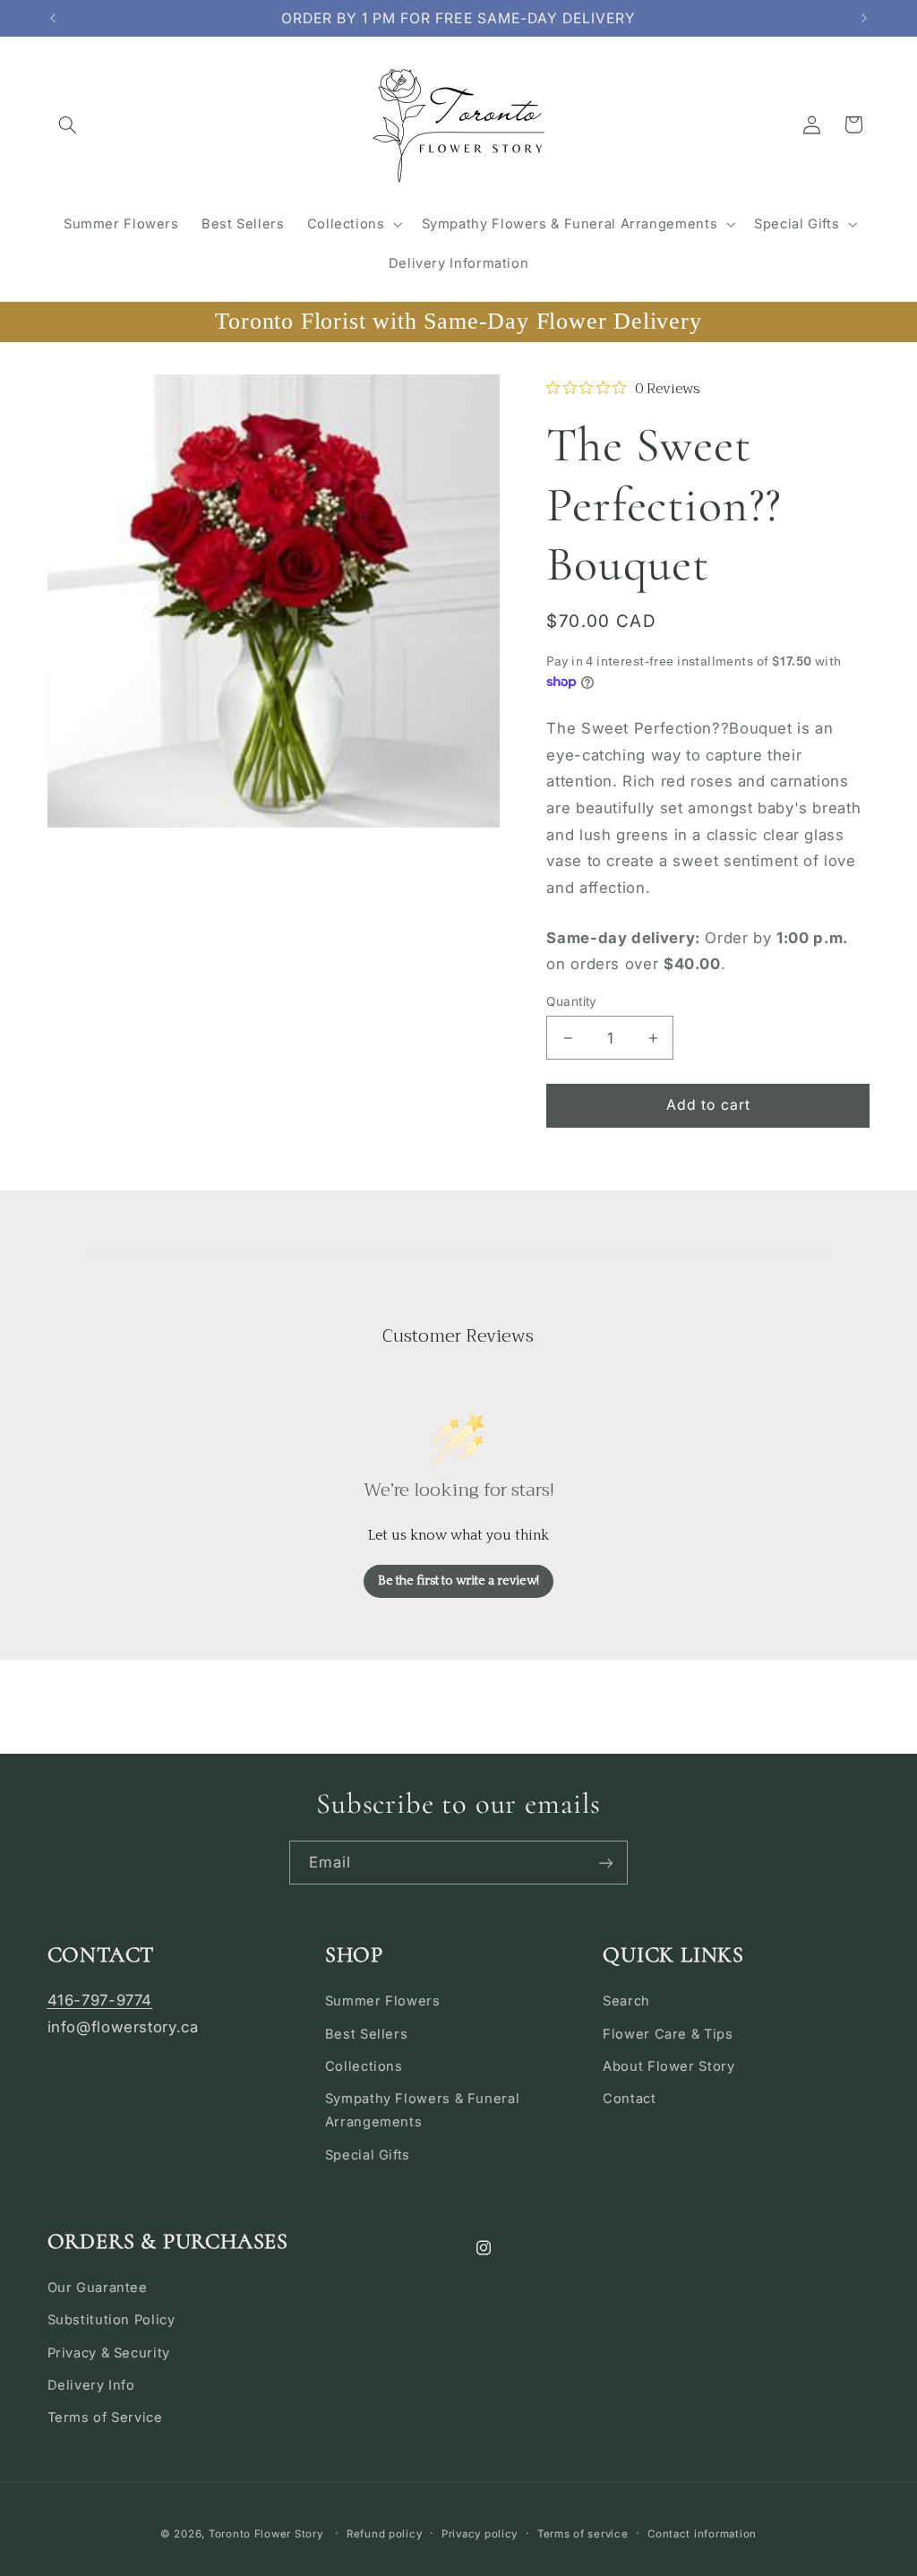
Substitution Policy (111, 2320)
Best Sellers (367, 2034)
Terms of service (583, 2534)
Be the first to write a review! (458, 1581)
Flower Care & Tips (668, 2034)
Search (626, 2001)
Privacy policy (480, 2534)
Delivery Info (91, 2385)
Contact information (702, 2534)
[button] (68, 125)
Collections (364, 2066)
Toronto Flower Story (266, 2534)
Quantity (571, 1001)
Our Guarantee (98, 2288)
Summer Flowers (383, 2001)
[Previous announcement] (53, 18)
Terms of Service (105, 2417)
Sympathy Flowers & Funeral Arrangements (422, 2110)
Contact (629, 2099)
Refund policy (385, 2534)
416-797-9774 (100, 2000)
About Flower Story (668, 2066)
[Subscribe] (606, 1863)
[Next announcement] (864, 18)
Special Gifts (368, 2155)
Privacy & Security (109, 2353)
